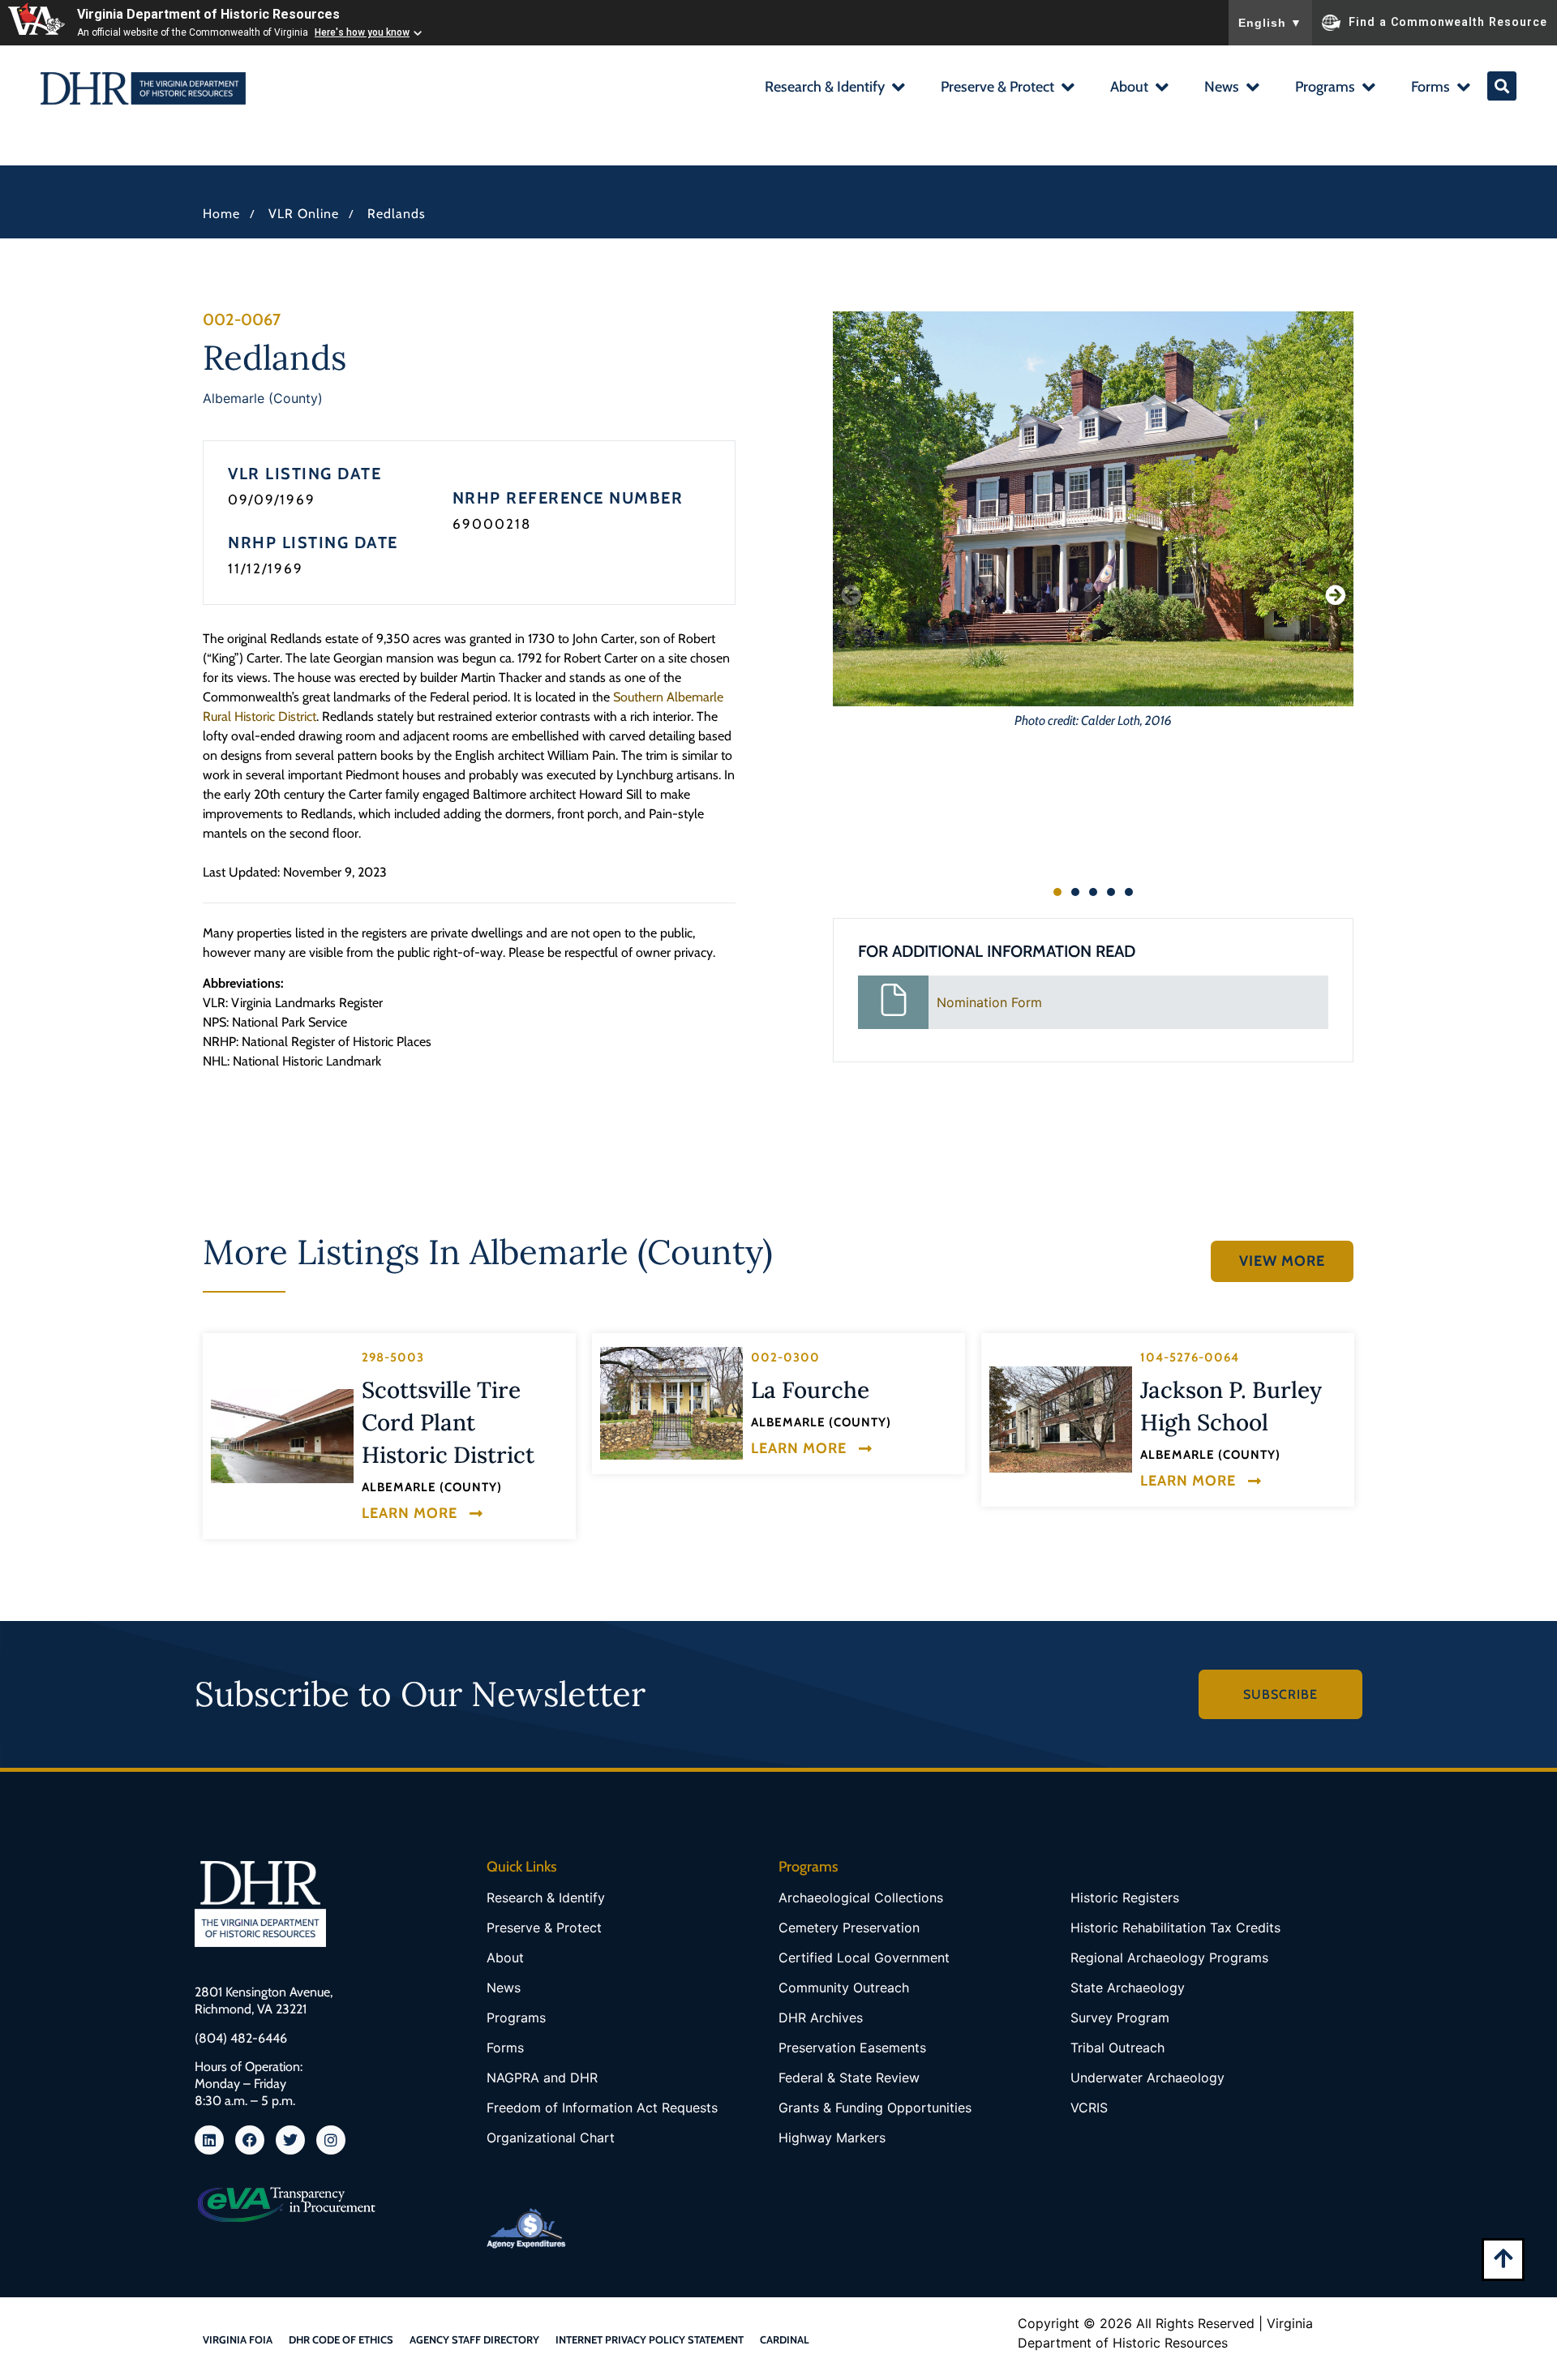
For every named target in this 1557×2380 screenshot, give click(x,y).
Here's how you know (362, 32)
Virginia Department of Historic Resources (208, 14)
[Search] (1502, 86)
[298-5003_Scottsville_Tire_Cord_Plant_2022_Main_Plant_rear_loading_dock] (282, 1436)
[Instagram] (331, 2140)
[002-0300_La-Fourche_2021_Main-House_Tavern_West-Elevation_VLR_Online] (671, 1403)
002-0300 (785, 1357)
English (1270, 23)
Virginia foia (238, 2339)
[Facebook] (250, 2140)
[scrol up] (1503, 2258)
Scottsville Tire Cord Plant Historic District (448, 1422)
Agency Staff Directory (474, 2339)
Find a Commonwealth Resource (1448, 21)
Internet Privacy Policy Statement (650, 2339)
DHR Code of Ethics (341, 2339)
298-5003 (393, 1357)
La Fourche (810, 1390)
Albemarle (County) (263, 398)
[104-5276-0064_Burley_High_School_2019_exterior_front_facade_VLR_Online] (1061, 1419)
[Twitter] (290, 2140)
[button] (834, 89)
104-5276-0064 (1190, 1357)
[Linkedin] (209, 2140)
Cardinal (785, 2339)
